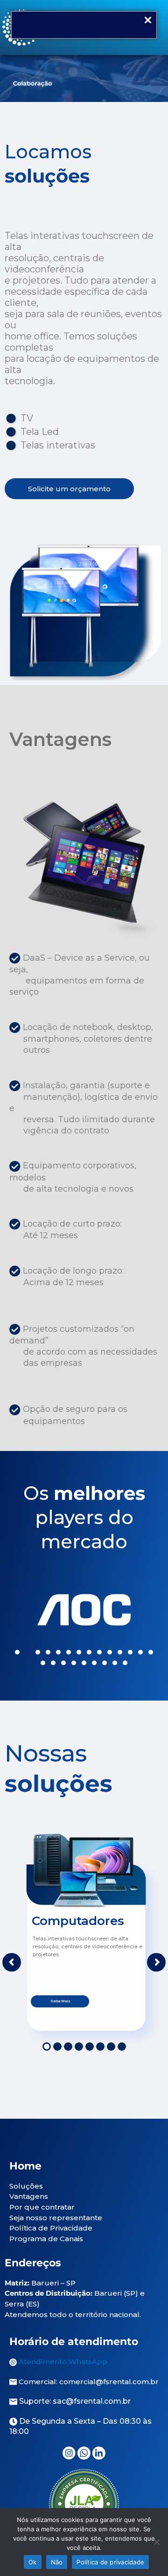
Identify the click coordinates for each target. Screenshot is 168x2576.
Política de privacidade (110, 2562)
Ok (33, 2562)
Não (57, 2562)
